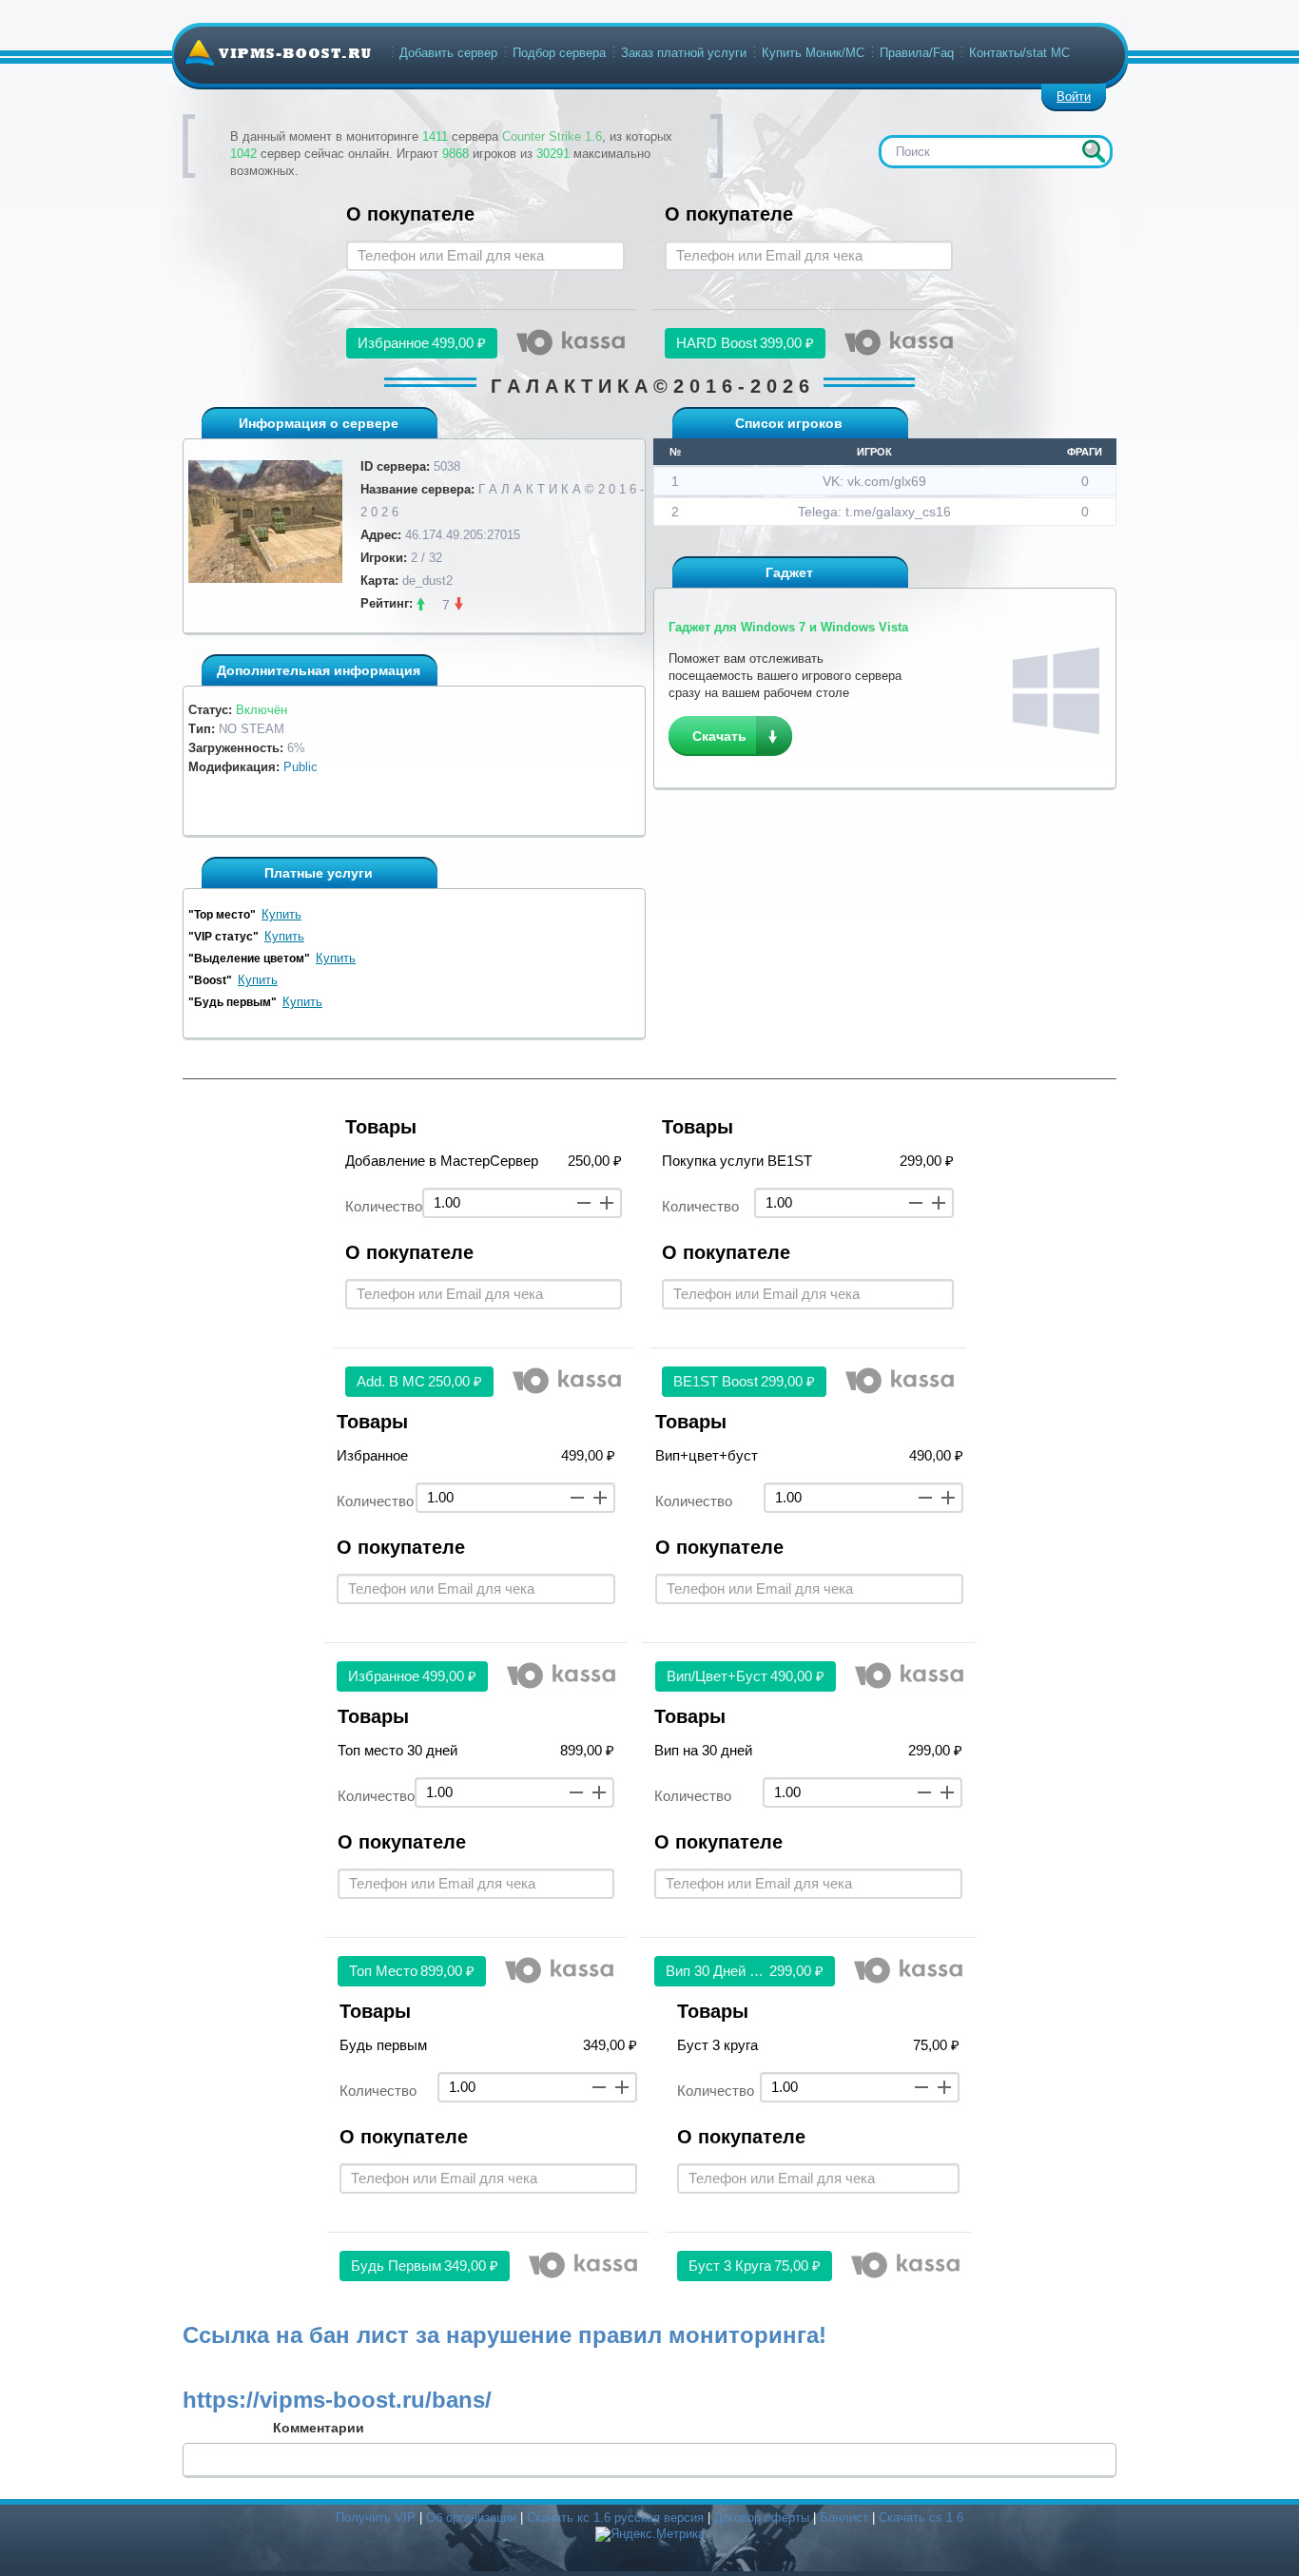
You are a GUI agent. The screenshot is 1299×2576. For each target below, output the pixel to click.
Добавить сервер (448, 53)
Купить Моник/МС (813, 53)
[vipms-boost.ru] (278, 52)
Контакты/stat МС (1019, 53)
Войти (1074, 97)
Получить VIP (376, 2518)
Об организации (471, 2518)
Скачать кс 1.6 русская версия (615, 2518)
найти (1094, 151)
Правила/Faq (917, 53)
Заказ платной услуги (684, 53)
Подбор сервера (559, 53)
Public (301, 767)
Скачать (719, 736)
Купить (281, 914)
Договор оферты (762, 2518)
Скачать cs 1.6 (921, 2518)
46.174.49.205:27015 (463, 535)
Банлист (844, 2518)
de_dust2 (427, 581)
